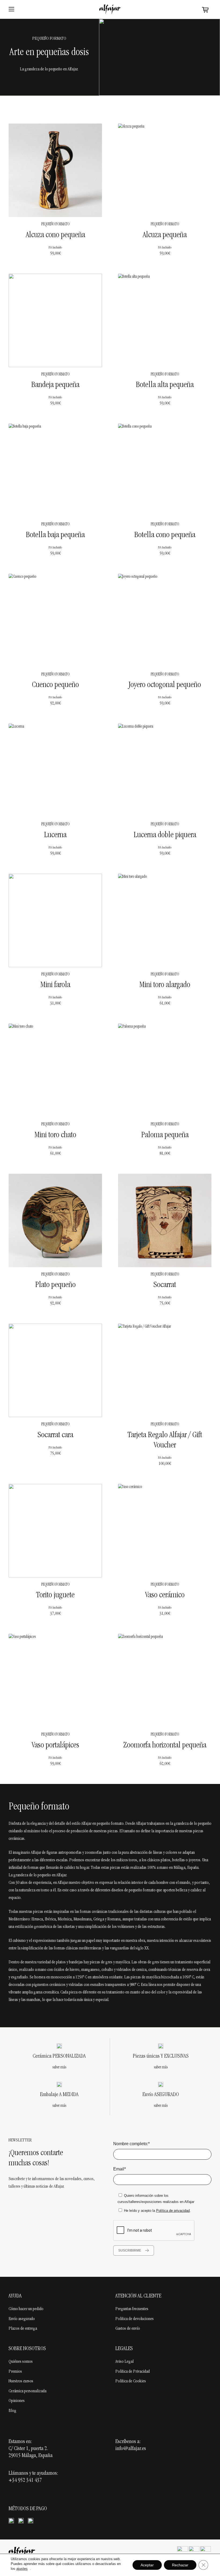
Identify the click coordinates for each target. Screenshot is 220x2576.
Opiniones (17, 2401)
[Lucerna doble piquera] (165, 770)
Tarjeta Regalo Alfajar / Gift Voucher (165, 1441)
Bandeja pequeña (55, 385)
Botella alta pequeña (165, 385)
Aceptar (147, 2565)
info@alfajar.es (131, 2449)
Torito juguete (55, 1596)
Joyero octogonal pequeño (165, 685)
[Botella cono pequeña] (165, 470)
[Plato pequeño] (55, 1220)
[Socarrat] (165, 1220)
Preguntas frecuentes (132, 2309)
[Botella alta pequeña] (165, 320)
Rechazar (180, 2565)
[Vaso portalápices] (55, 1681)
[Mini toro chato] (55, 1070)
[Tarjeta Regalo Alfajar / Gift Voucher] (165, 1370)
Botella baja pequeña (55, 535)
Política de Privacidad (133, 2372)
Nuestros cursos (21, 2381)
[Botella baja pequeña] (55, 470)
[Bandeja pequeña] (55, 320)
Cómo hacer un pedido (26, 2309)
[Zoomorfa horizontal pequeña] (165, 1681)
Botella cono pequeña (165, 535)
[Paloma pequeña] (165, 1070)
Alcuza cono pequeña (55, 235)
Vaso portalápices (55, 1746)
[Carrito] (205, 10)
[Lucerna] (55, 770)
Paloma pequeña (165, 1135)
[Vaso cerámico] (165, 1531)
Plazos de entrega (23, 2329)
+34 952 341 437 (25, 2481)
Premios (15, 2372)
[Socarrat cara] (55, 1370)
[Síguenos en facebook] (182, 2552)
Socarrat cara (55, 1435)
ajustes (22, 2569)
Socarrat (165, 1285)
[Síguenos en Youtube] (206, 2552)
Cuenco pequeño (55, 685)
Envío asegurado (22, 2319)
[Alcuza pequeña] (165, 170)
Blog (12, 2411)
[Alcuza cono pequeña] (55, 170)
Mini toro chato (55, 1135)
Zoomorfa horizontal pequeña (165, 1746)
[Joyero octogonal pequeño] (165, 620)
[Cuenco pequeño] (55, 620)
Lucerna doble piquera (165, 835)
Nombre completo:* (131, 2144)
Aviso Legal (124, 2362)
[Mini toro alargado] (165, 920)
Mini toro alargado (165, 985)
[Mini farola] (55, 920)
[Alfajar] (110, 9)
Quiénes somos (21, 2362)
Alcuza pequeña (165, 235)
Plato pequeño (55, 1285)
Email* (120, 2169)
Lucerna (55, 835)
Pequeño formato (55, 225)
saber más (59, 2068)
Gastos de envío (128, 2329)
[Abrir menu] (11, 9)
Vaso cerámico (165, 1596)
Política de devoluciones (135, 2319)
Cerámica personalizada (27, 2391)
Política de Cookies (131, 2381)
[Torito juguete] (55, 1531)
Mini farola (55, 985)
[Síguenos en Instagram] (194, 2552)
